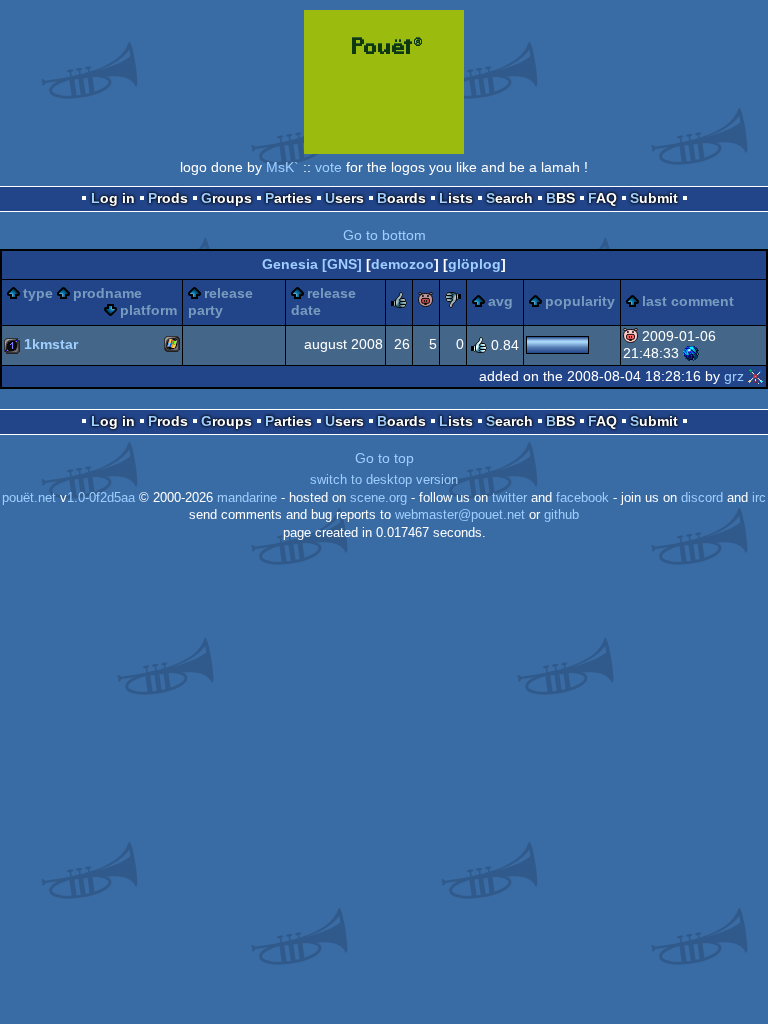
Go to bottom (384, 235)
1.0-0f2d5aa (101, 498)
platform (148, 310)
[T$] (691, 353)
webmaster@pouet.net (460, 515)
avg (500, 301)
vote (328, 167)
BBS (560, 198)
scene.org (378, 498)
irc (759, 498)
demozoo (402, 264)
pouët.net (29, 498)
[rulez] (399, 303)
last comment (688, 301)
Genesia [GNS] (312, 264)
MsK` (282, 167)
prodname (107, 293)
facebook (582, 498)
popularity (580, 301)
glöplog (474, 264)
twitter (509, 498)
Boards (401, 198)
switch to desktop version (384, 480)
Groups (226, 198)
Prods (168, 198)
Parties (288, 198)
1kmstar (51, 344)
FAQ (602, 198)
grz (734, 376)
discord (702, 498)
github (561, 515)
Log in (113, 198)
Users (344, 198)
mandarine (247, 498)
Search (509, 198)
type (38, 293)
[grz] (756, 376)
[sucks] (453, 303)
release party (220, 302)
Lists (456, 198)
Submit (654, 198)
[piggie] (426, 303)
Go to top (384, 458)
